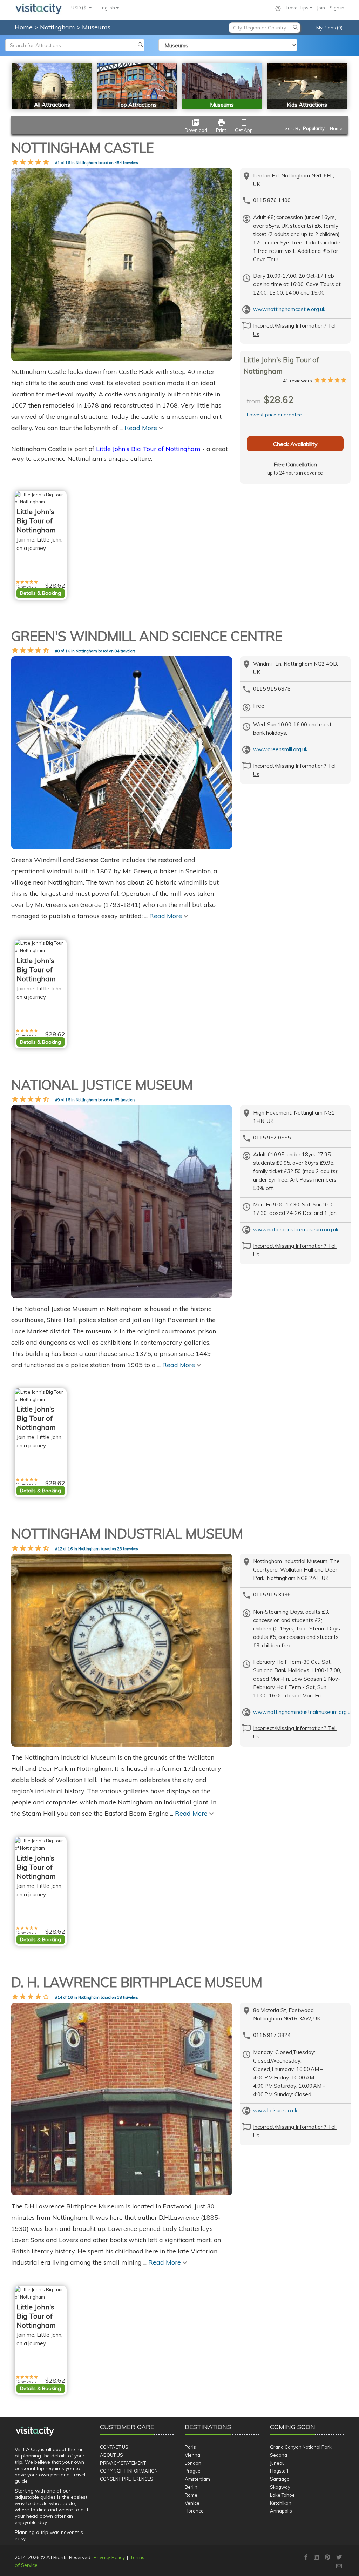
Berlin (191, 2487)
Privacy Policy (109, 2557)
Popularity (314, 128)
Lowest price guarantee (274, 415)
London (193, 2463)
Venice (192, 2503)
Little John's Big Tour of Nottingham (148, 449)
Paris (190, 2447)
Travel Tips (298, 8)
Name (336, 128)
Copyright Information (129, 2471)
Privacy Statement (123, 2463)
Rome (191, 2495)
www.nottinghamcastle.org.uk (289, 309)
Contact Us (114, 2447)
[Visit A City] (35, 2431)
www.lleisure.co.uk (275, 2110)
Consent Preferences (127, 2479)
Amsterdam (197, 2479)
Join (321, 8)
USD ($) (80, 8)
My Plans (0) (329, 28)
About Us (111, 2455)
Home (24, 27)
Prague (193, 2471)
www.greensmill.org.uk (280, 749)
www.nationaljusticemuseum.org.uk (296, 1229)
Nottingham (58, 27)
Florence (194, 2511)
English (108, 8)
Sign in (337, 8)
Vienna (192, 2455)
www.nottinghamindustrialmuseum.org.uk (303, 1712)
